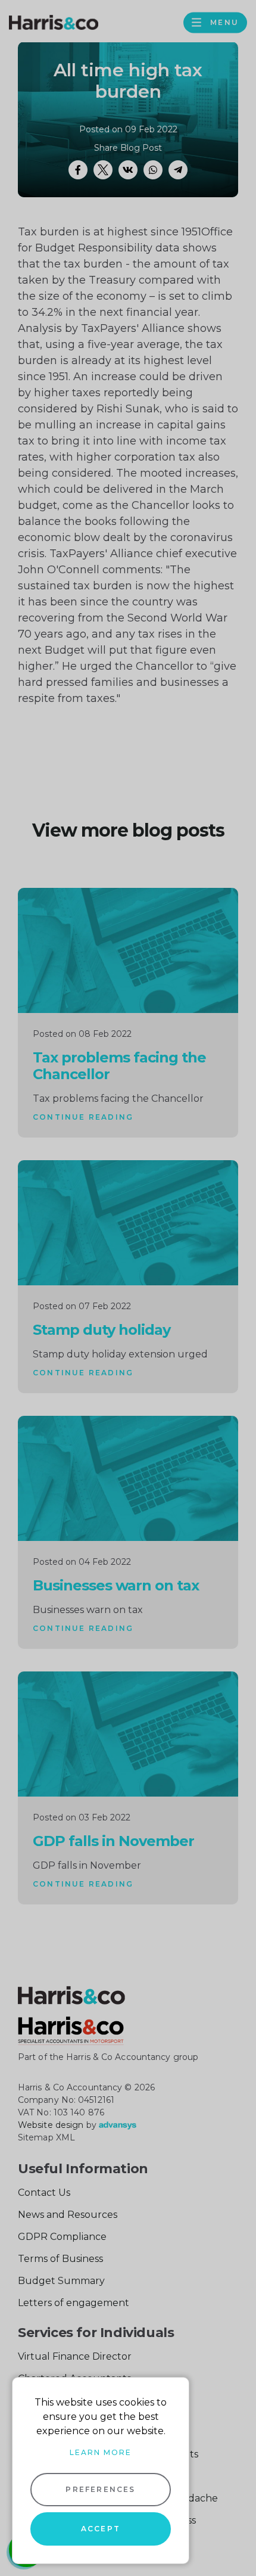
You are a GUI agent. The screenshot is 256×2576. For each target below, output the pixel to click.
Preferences (100, 2489)
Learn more (101, 2452)
